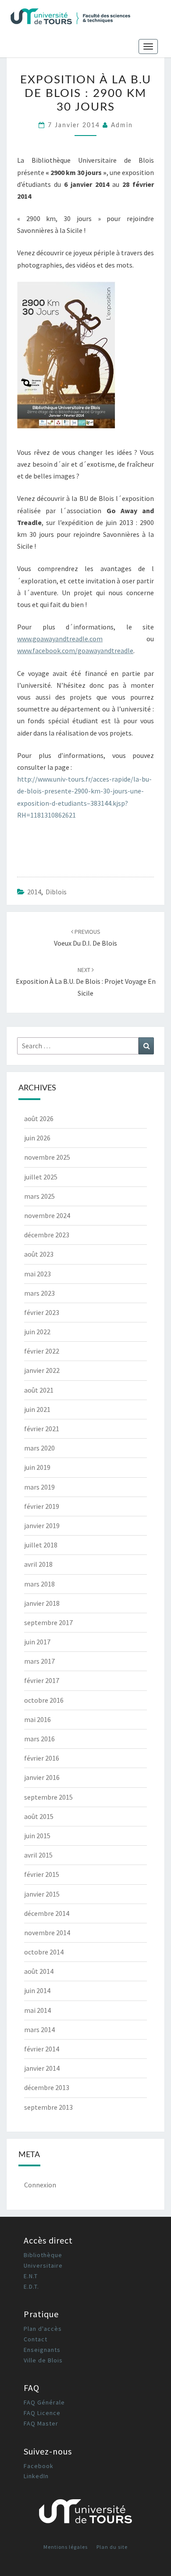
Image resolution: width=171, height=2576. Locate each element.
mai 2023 (37, 1274)
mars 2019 (39, 1487)
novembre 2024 (47, 1215)
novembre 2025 (47, 1157)
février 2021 (42, 1429)
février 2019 (42, 1506)
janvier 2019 (42, 1526)
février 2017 (42, 1680)
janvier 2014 (42, 2068)
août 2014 (39, 1971)
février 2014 (42, 2049)
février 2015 (42, 1874)
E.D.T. (31, 2287)
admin (122, 125)
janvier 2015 (42, 1894)
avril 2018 (38, 1564)
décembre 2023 (47, 1235)
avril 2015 (38, 1855)
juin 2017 (37, 1642)
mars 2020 (39, 1448)
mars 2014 (39, 2029)
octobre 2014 (44, 1952)
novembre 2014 (47, 1933)
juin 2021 (37, 1409)
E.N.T (31, 2276)
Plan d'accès (43, 2329)
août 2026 (39, 1118)
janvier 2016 (42, 1777)
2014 (34, 892)
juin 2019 (37, 1467)
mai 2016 (37, 1719)
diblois (56, 892)
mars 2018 (39, 1584)
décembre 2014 (47, 1913)
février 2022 (42, 1351)
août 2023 (39, 1254)
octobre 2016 (44, 1700)
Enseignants (42, 2350)
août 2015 (39, 1816)
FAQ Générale (44, 2402)
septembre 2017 (48, 1622)
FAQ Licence (42, 2413)
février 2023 (42, 1312)
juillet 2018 (41, 1545)
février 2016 (42, 1758)
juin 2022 (37, 1332)
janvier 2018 (42, 1603)
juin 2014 (37, 1990)
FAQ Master (41, 2423)
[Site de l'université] (85, 2514)
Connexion (40, 2185)
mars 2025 (39, 1196)
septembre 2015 (48, 1797)
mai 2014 (37, 2010)
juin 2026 (37, 1138)
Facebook (39, 2466)
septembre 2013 (48, 2107)
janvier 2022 (42, 1370)
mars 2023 (39, 1293)
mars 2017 (39, 1661)
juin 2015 (37, 1836)
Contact (36, 2339)
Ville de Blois (43, 2360)
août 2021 (39, 1390)
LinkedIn (36, 2476)
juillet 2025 (41, 1177)
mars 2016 (39, 1739)
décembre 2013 (47, 2087)
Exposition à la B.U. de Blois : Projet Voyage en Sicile (86, 982)
